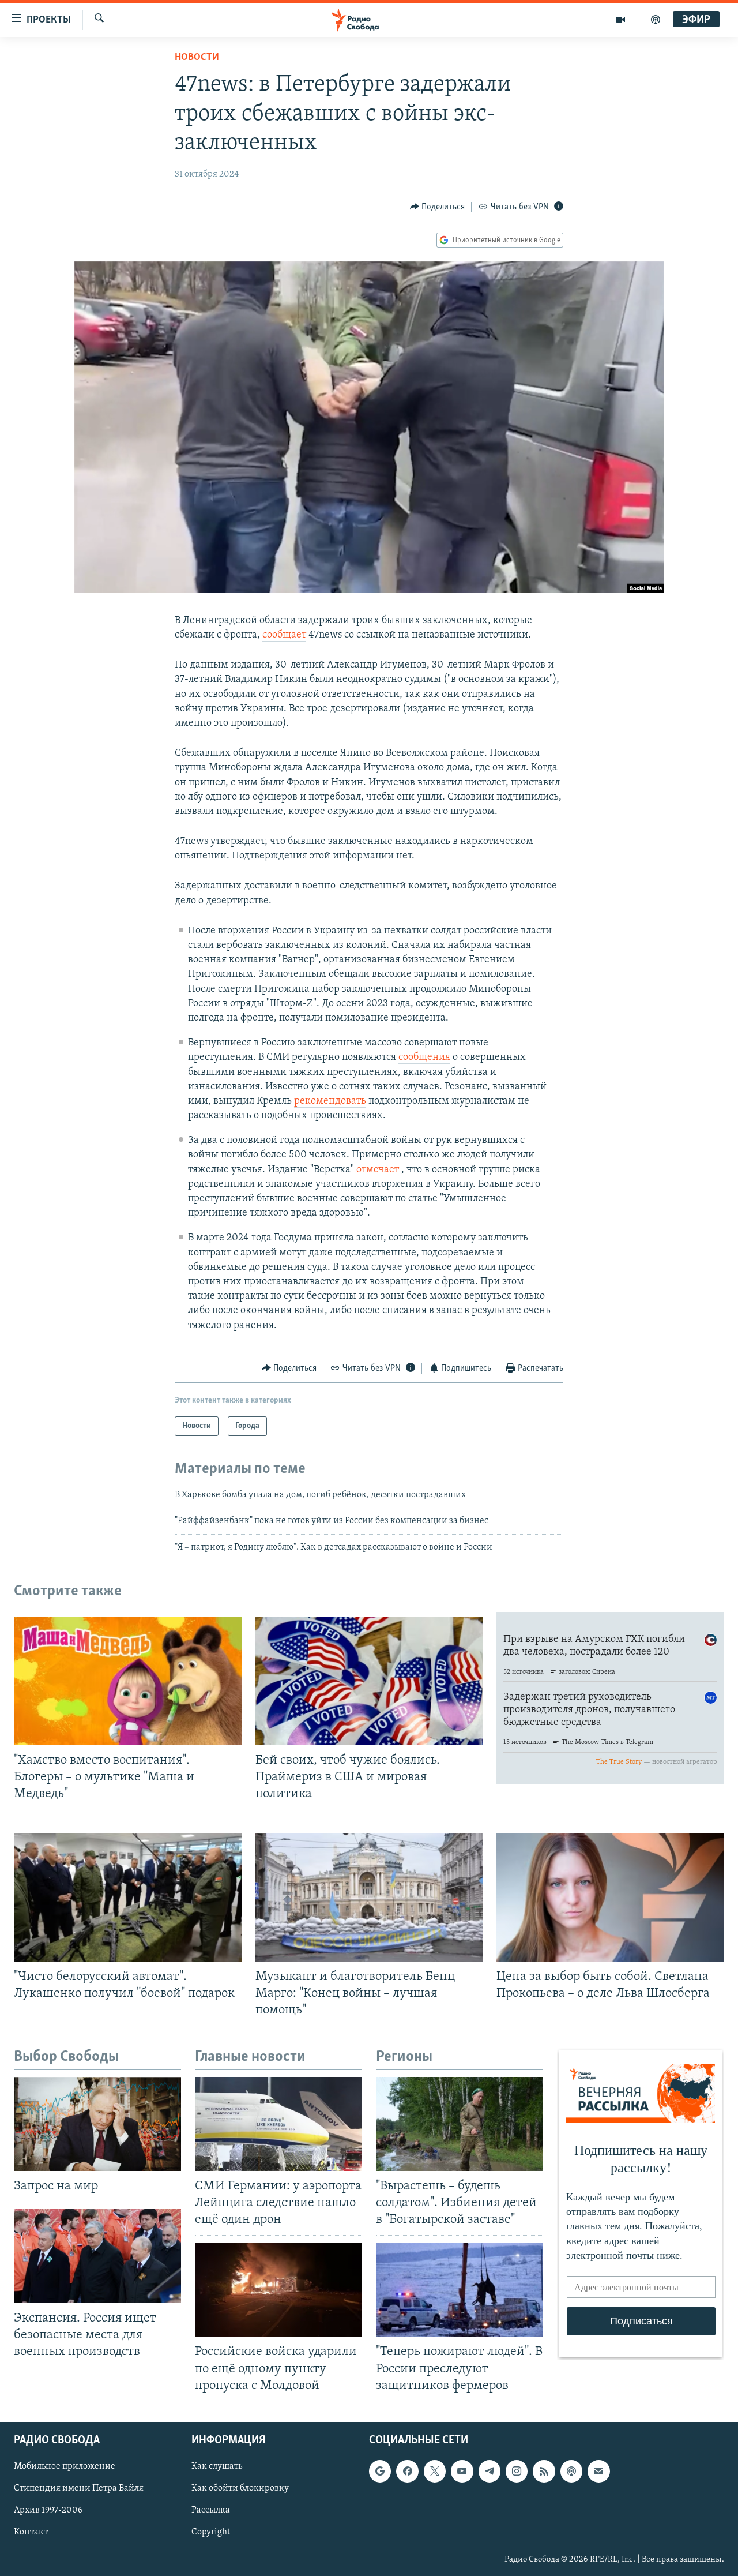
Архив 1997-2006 (48, 2510)
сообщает (284, 635)
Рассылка (211, 2510)
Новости (197, 58)
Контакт (31, 2532)
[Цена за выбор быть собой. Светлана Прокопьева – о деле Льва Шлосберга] (610, 1898)
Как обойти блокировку (240, 2488)
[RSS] (544, 2471)
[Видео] (621, 20)
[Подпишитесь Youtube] (462, 2471)
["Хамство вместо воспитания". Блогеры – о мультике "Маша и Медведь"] (128, 1681)
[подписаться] (598, 2471)
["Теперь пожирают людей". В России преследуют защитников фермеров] (460, 2290)
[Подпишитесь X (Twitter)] (435, 2471)
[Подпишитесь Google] (380, 2471)
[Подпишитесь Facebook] (407, 2471)
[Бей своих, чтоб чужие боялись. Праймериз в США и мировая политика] (369, 1681)
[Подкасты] (571, 2471)
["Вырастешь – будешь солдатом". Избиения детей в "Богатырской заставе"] (460, 2124)
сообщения (424, 1058)
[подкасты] (656, 20)
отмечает (378, 1170)
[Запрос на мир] (97, 2124)
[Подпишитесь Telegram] (490, 2471)
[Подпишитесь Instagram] (517, 2471)
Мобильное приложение (65, 2466)
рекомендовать (330, 1101)
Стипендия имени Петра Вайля (79, 2488)
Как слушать (217, 2466)
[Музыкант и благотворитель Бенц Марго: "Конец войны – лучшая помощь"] (369, 1898)
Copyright (211, 2532)
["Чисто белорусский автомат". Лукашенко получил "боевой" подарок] (128, 1898)
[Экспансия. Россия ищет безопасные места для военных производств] (97, 2256)
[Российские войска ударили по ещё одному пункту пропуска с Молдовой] (278, 2290)
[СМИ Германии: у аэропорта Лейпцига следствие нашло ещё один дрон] (278, 2124)
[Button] (438, 207)
